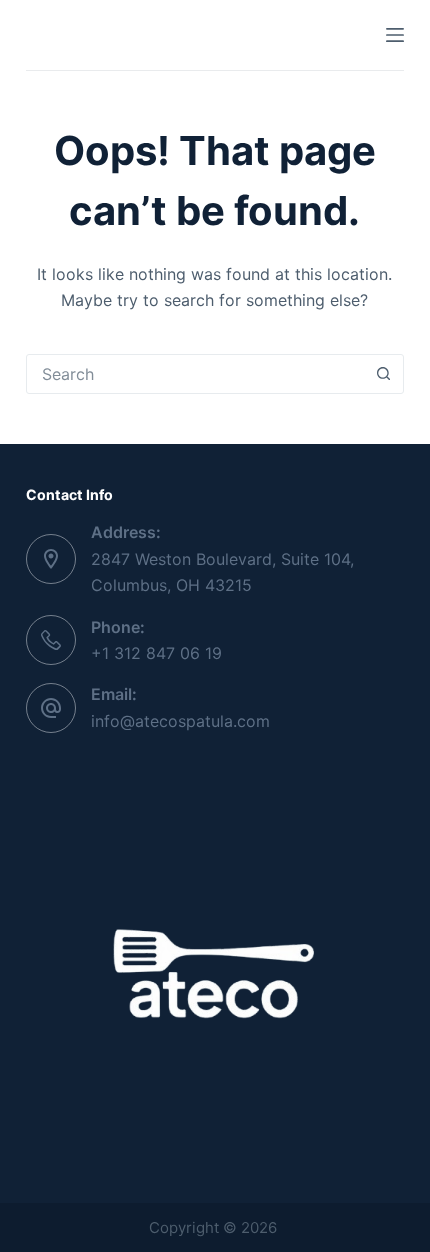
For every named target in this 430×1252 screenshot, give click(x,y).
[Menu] (395, 35)
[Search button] (383, 374)
